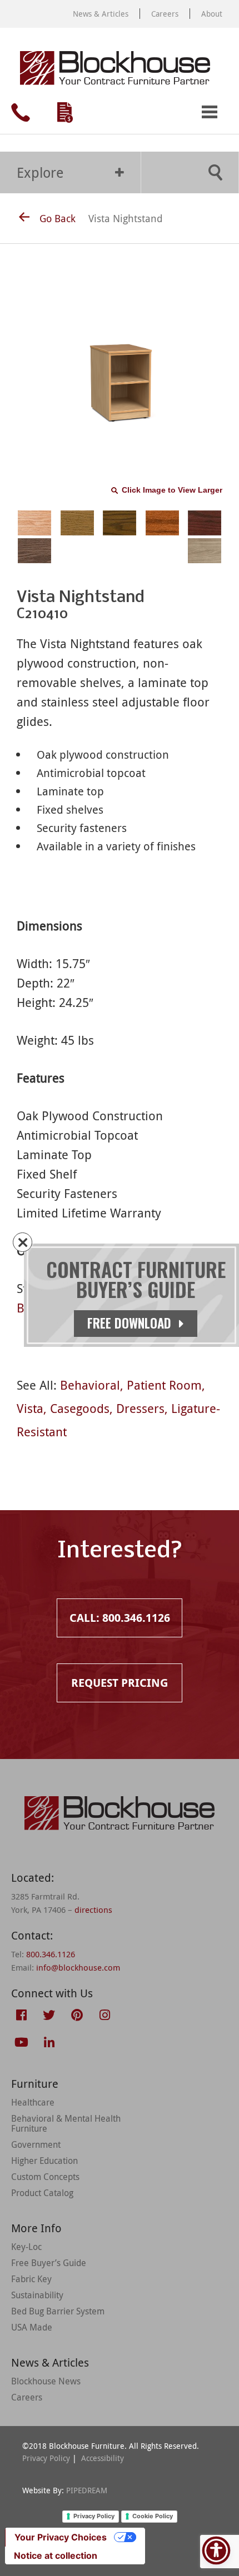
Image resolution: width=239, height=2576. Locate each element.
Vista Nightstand (126, 218)
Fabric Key (31, 2279)
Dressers (140, 1408)
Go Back (58, 218)
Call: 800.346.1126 (21, 112)
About (212, 14)
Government (36, 2144)
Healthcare (33, 2102)
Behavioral (90, 1385)
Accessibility (103, 2458)
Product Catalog (42, 2193)
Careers (165, 14)
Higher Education (44, 2161)
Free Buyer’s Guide (49, 2263)
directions (93, 1910)
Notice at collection (56, 2555)
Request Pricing (65, 112)
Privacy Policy (46, 2458)
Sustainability (37, 2295)
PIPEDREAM (87, 2490)
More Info (36, 2228)
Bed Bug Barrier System (58, 2311)
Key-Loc (26, 2247)
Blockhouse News (46, 2381)
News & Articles (101, 14)
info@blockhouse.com (78, 1967)
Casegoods (80, 1408)
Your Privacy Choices (61, 2537)
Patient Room (164, 1385)
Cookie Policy (153, 2516)
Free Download (131, 1323)
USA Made (32, 2327)
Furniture (35, 2084)
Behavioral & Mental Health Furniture (66, 2123)
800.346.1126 (51, 1954)
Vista (30, 1408)
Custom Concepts (45, 2177)
